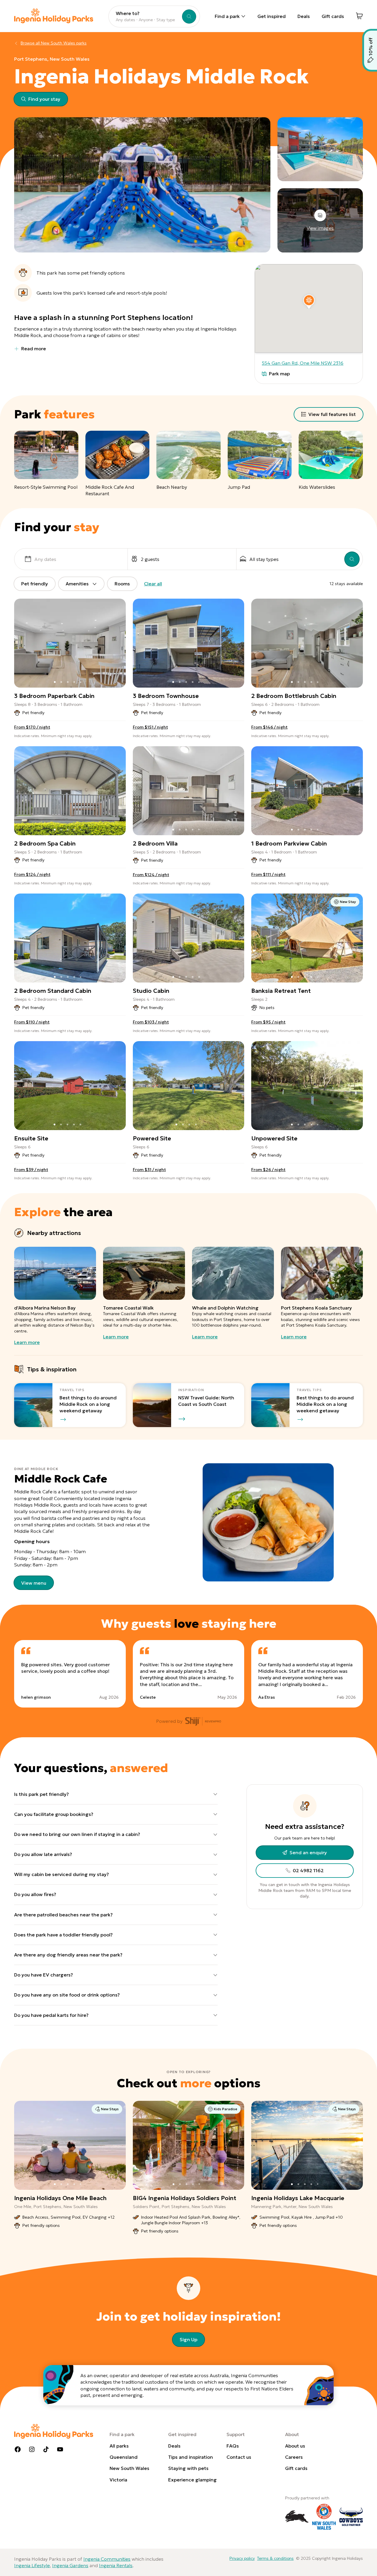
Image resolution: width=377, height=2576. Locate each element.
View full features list (332, 414)
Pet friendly (35, 584)
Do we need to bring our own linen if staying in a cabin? (77, 1834)
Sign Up (188, 2339)
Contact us (239, 2457)
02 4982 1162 (308, 1870)
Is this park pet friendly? (42, 1794)
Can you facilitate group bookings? (54, 1814)
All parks (119, 2446)
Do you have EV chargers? (44, 1975)
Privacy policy (242, 2558)
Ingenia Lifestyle (32, 2565)
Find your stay (44, 99)
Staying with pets (188, 2468)
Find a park (227, 16)
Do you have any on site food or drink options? (67, 1995)
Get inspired (272, 16)
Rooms (122, 584)
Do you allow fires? (35, 1894)
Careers (294, 2457)
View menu (34, 1583)
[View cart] (359, 16)
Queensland (124, 2457)
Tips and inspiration (191, 2457)
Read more (34, 349)
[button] (309, 300)
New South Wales (129, 2468)
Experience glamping (192, 2480)
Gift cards (333, 16)
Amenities (77, 584)
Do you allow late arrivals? (43, 1854)
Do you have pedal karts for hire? (51, 2015)
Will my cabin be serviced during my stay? (62, 1874)
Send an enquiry (308, 1852)
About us (295, 2446)
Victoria (118, 2480)
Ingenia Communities (107, 2559)
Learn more (27, 1342)
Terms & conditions (275, 2558)
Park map (279, 374)
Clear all (153, 584)
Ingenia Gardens (70, 2565)
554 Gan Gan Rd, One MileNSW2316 (303, 363)
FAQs (233, 2446)
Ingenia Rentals (116, 2565)
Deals (304, 16)
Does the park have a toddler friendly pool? (63, 1935)
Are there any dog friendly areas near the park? (68, 1955)
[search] (352, 559)
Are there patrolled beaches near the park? (63, 1915)
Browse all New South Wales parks (54, 43)
